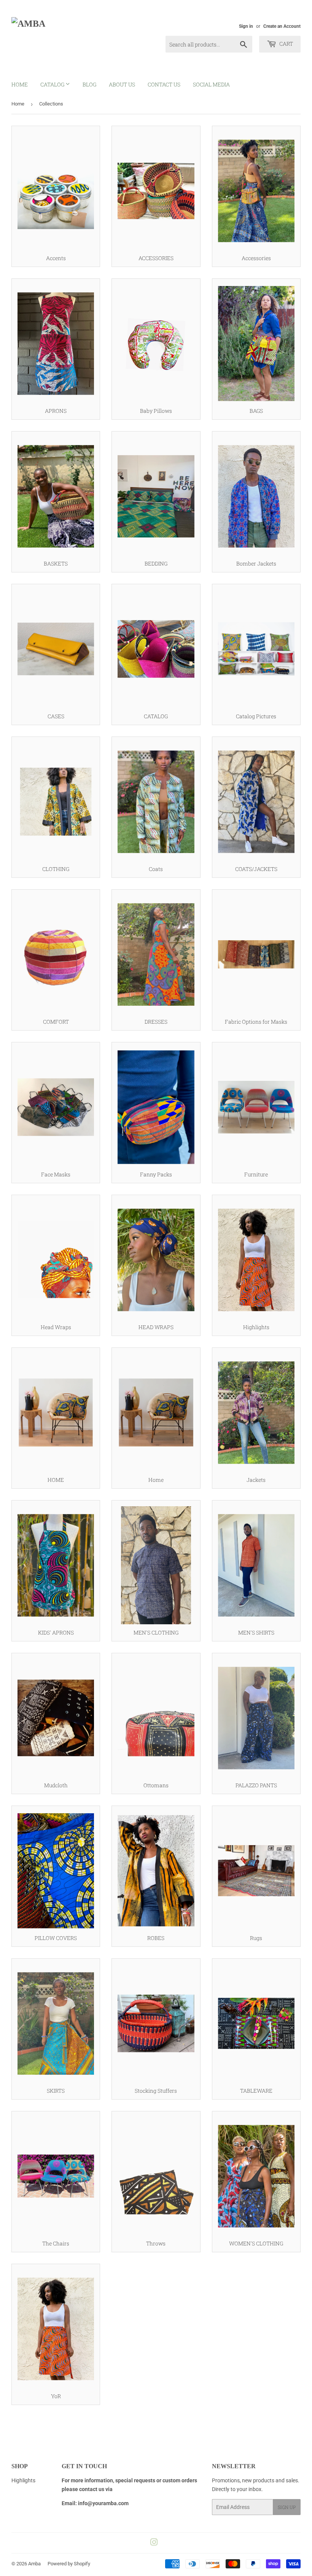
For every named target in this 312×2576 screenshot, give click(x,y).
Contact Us (164, 84)
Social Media (211, 84)
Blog (89, 84)
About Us (122, 84)
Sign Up (287, 2507)
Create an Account (282, 26)
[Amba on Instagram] (154, 2543)
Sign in (246, 26)
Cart (286, 44)
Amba (34, 2564)
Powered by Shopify (69, 2564)
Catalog (53, 84)
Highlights (23, 2480)
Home (20, 84)
